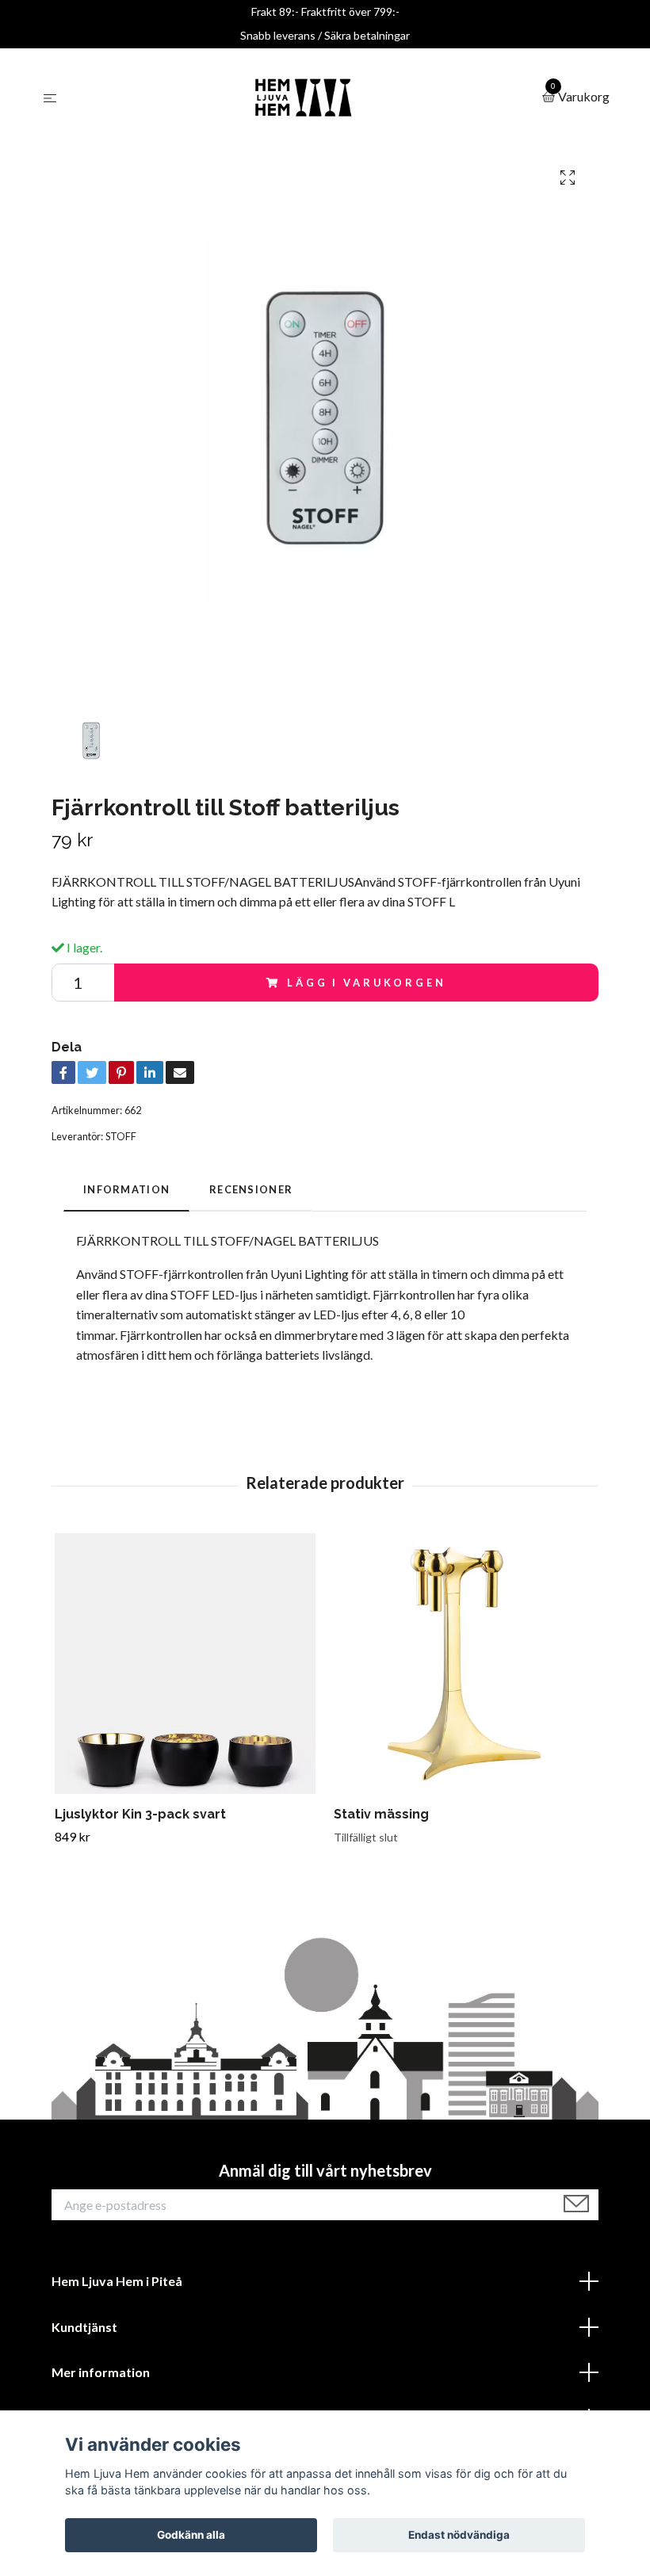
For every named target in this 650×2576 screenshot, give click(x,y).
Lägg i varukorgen (366, 983)
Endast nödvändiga (459, 2535)
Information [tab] (126, 1189)
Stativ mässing (381, 1814)
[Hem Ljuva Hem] (303, 97)
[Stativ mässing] (464, 1664)
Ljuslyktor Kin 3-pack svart (140, 1814)
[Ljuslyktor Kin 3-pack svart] (185, 1664)
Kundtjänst (84, 2327)
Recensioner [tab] (251, 1189)
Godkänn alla (191, 2535)
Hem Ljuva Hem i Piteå (117, 2281)
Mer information (101, 2372)
